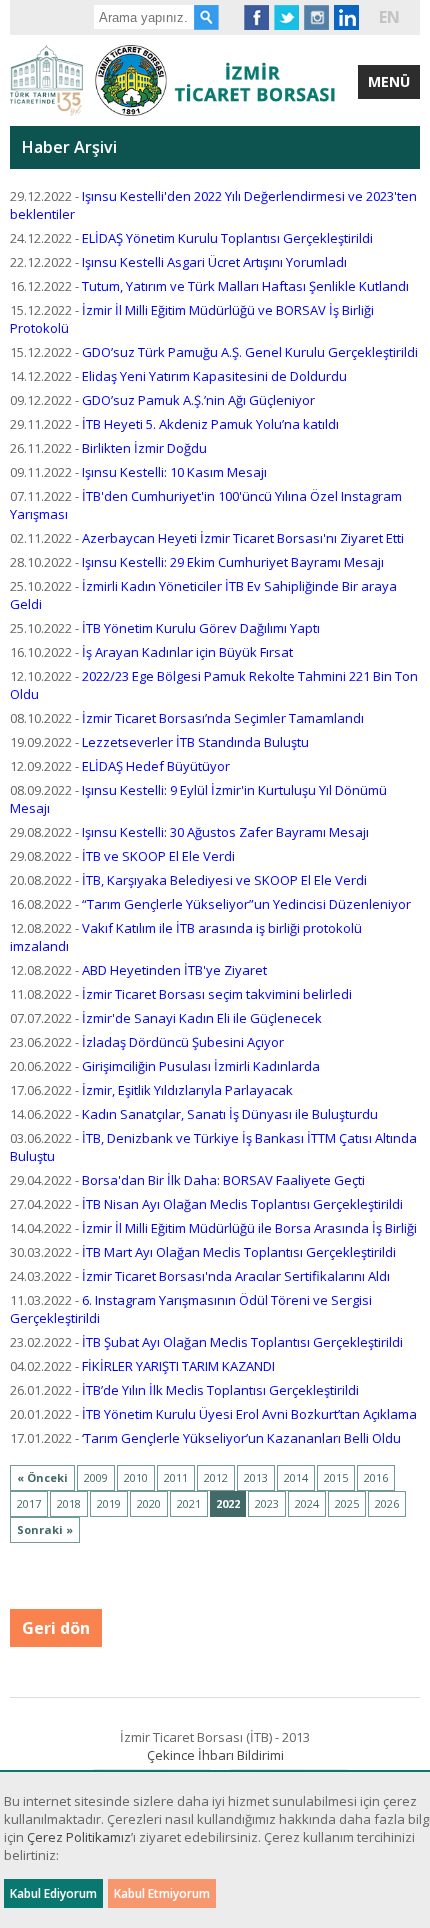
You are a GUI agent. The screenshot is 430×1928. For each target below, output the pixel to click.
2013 (256, 1477)
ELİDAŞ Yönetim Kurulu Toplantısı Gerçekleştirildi (227, 238)
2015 (336, 1477)
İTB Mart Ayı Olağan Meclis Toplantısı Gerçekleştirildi (239, 1252)
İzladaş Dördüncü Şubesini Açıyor (183, 1042)
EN (389, 17)
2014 (296, 1477)
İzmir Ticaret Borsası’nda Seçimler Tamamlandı (223, 718)
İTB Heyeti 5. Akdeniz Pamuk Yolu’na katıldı (210, 424)
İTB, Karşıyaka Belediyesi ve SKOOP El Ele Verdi (224, 880)
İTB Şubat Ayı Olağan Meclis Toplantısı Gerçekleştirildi (242, 1342)
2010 (136, 1477)
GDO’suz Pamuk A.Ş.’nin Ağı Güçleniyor (198, 400)
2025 (347, 1503)
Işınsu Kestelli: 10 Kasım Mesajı (174, 472)
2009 (96, 1477)
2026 (387, 1503)
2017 (29, 1503)
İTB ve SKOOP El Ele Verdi (158, 856)
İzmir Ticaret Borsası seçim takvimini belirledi (217, 994)
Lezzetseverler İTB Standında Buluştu (195, 742)
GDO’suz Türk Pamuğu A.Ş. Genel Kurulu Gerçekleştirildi (250, 352)
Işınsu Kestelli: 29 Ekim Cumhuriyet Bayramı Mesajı (233, 562)
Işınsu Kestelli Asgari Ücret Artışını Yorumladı (214, 262)
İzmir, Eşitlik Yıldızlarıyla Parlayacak (187, 1090)
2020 (149, 1503)
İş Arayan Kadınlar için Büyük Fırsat (187, 652)
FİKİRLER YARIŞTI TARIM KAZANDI (178, 1366)
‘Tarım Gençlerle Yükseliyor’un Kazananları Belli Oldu (241, 1438)
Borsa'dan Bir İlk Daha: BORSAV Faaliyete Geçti (223, 1180)
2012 (216, 1477)
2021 (189, 1503)
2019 (109, 1503)
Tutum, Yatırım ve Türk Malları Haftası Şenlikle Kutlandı (245, 286)
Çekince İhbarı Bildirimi (215, 1755)
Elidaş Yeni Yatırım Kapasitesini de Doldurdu (214, 376)
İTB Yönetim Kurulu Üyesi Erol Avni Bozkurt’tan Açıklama (249, 1414)
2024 (307, 1503)
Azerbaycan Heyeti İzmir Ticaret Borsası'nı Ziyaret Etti (243, 538)
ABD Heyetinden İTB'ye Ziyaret (174, 970)
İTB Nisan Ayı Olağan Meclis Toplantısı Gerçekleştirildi (242, 1204)
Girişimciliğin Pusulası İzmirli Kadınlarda (201, 1066)
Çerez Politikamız (79, 1837)
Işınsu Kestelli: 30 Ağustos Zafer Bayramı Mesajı (225, 832)
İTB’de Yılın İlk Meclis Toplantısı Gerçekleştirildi (220, 1390)
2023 (267, 1503)
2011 (176, 1477)
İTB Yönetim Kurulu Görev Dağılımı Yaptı (201, 628)
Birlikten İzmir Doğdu (144, 448)
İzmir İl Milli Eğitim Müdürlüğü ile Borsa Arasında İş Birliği (249, 1228)
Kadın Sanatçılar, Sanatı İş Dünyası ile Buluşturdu (230, 1114)
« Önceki (42, 1477)
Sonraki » (45, 1529)
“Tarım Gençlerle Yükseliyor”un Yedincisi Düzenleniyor (246, 904)
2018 (69, 1503)
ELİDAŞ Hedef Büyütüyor (156, 766)
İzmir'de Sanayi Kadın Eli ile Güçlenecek (202, 1018)
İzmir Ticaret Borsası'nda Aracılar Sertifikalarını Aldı (236, 1276)
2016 (376, 1477)
